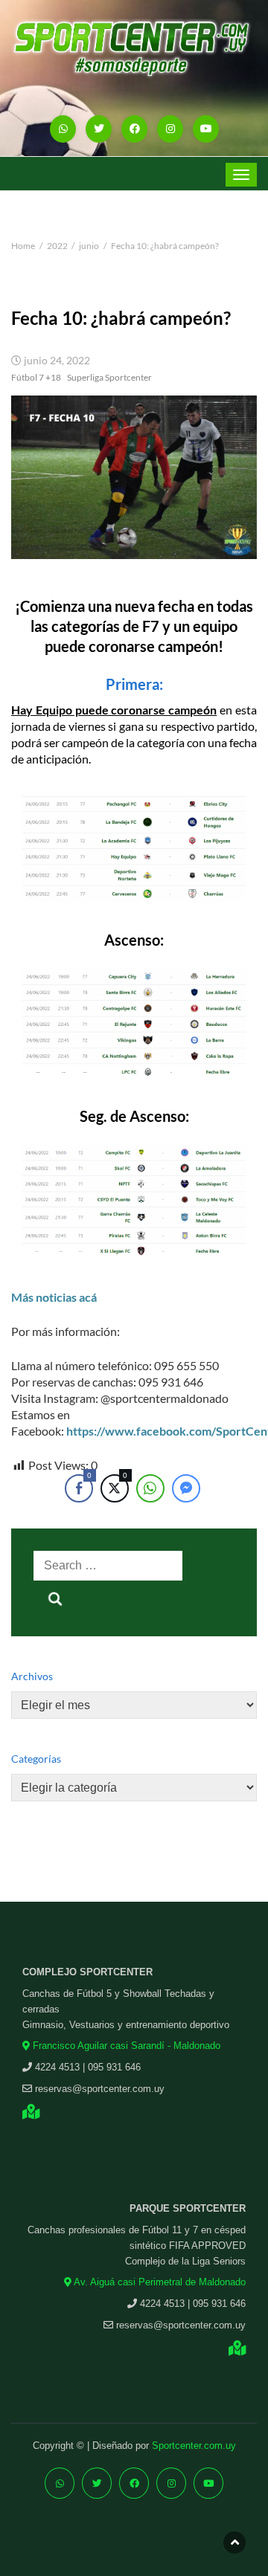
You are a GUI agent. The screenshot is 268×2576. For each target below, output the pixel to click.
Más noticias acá (54, 1297)
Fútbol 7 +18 (36, 377)
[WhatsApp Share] (150, 1488)
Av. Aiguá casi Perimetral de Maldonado (159, 2282)
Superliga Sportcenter (109, 377)
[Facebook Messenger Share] (186, 1488)
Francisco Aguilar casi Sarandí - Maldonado (125, 2046)
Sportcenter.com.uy (194, 2446)
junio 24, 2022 (57, 361)
